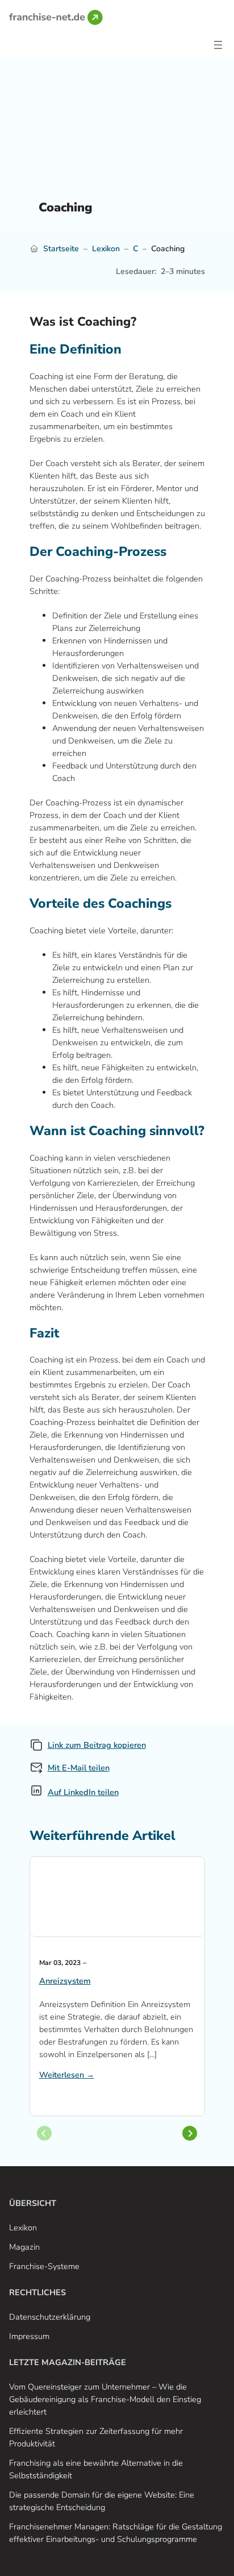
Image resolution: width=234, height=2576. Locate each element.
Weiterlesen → (67, 2075)
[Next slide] (190, 2133)
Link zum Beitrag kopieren (97, 1745)
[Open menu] (218, 45)
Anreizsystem (65, 1981)
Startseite (61, 249)
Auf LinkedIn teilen (83, 1792)
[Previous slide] (44, 2133)
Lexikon (106, 249)
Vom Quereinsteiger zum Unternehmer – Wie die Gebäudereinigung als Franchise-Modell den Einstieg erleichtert (105, 2399)
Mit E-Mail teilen (79, 1768)
